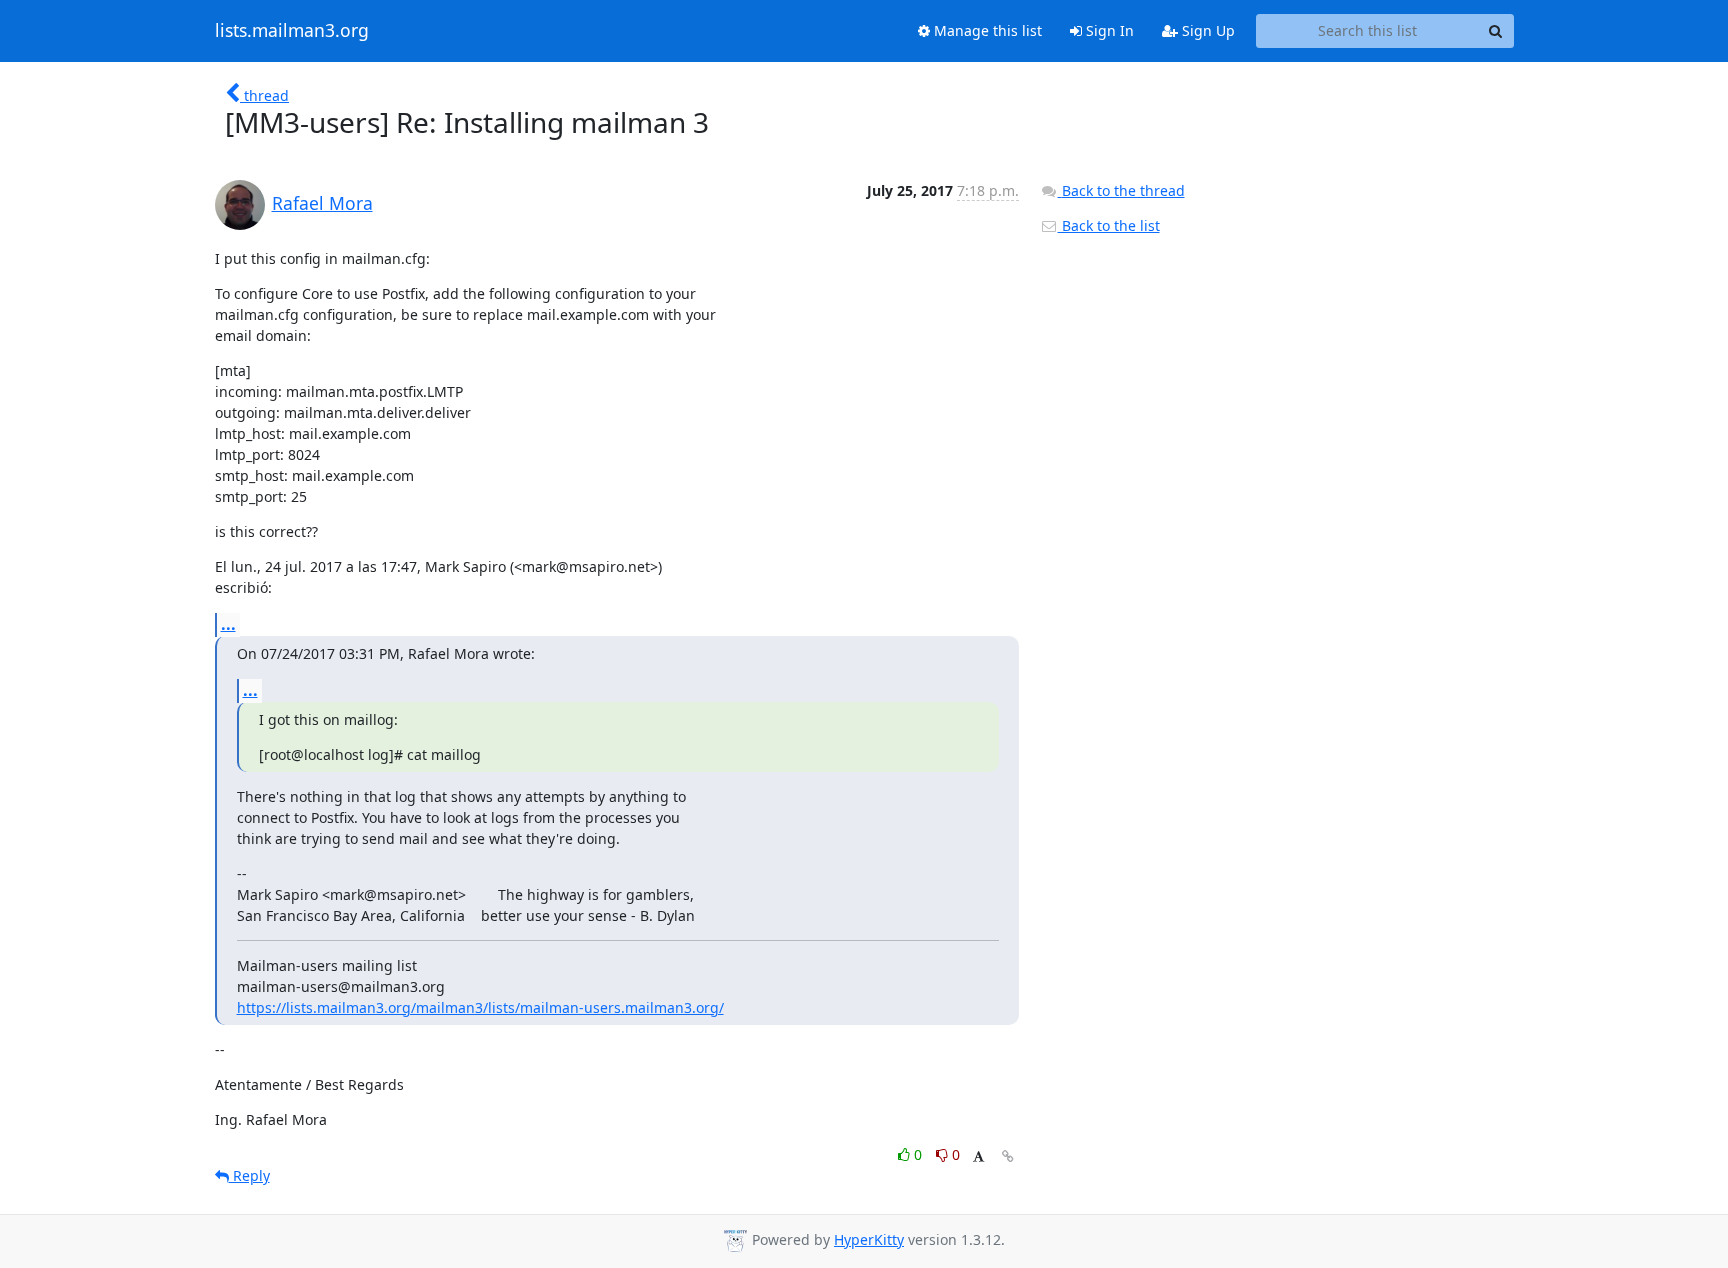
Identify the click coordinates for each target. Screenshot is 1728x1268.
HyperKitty (869, 1239)
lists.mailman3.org (292, 31)
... (228, 624)
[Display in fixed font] (978, 1157)
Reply (249, 1175)
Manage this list (986, 30)
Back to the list (1109, 225)
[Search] (1496, 31)
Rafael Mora (322, 203)
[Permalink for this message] (1008, 1156)
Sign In (1108, 30)
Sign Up (1206, 30)
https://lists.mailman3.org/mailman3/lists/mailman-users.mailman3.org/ (480, 1007)
